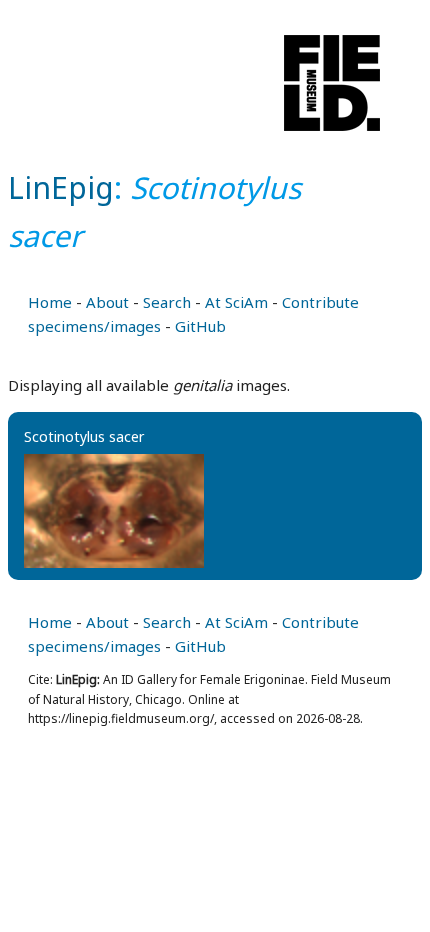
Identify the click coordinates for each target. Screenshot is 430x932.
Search (167, 302)
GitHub (200, 326)
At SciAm (236, 302)
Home (50, 302)
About (107, 302)
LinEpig (61, 187)
